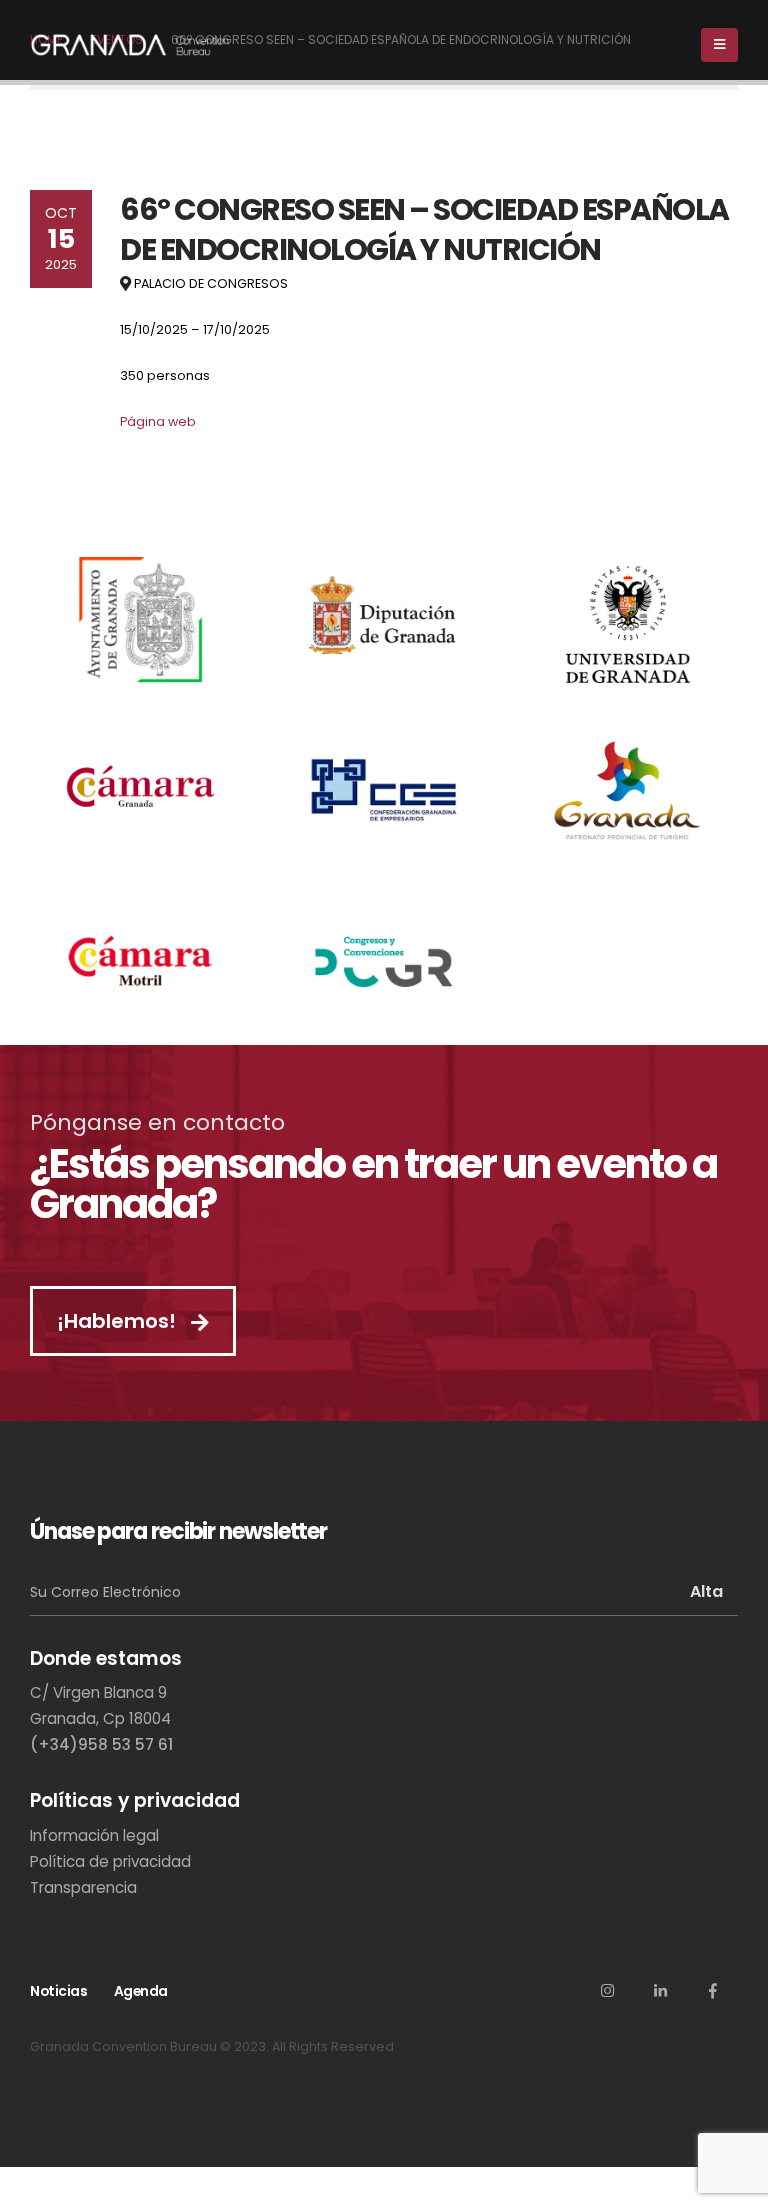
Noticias (58, 1991)
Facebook (713, 1990)
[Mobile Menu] (719, 45)
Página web (158, 421)
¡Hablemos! (119, 1321)
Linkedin (660, 1990)
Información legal (94, 1835)
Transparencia (83, 1887)
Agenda (141, 1991)
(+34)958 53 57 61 (101, 1744)
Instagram (607, 1990)
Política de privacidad (110, 1861)
